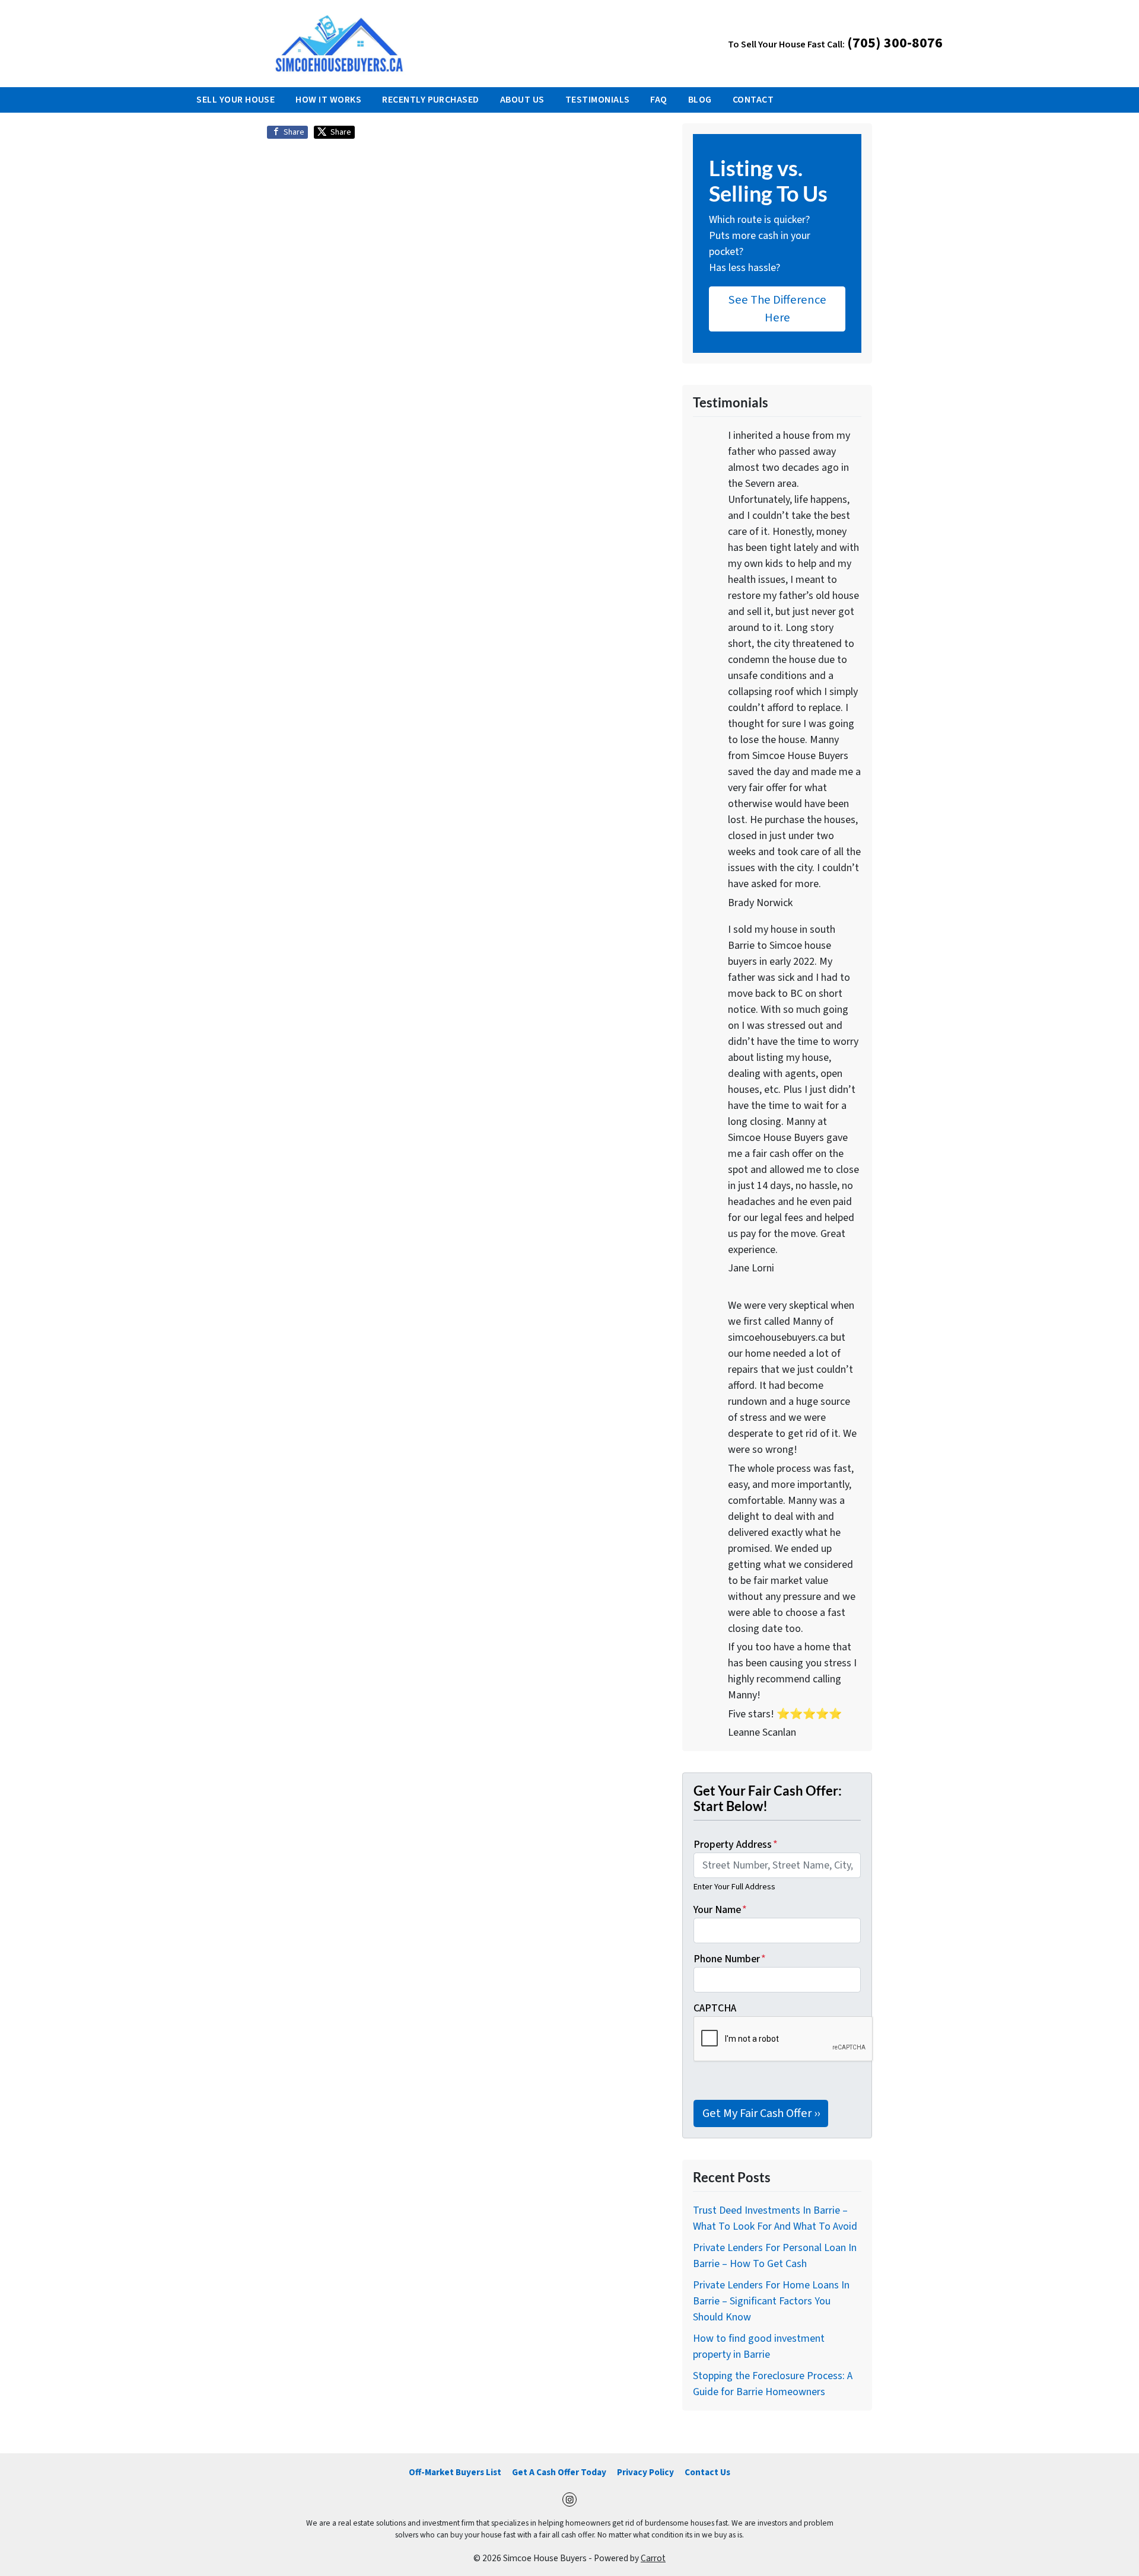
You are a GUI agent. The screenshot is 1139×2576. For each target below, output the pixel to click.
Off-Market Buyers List (455, 2472)
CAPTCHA (715, 2008)
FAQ (658, 100)
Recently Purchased (431, 100)
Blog (700, 100)
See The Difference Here (777, 309)
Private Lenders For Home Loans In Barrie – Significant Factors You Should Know (771, 2301)
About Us (522, 100)
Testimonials (598, 100)
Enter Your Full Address (734, 1887)
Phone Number (730, 1959)
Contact (753, 100)
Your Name (720, 1910)
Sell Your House (236, 100)
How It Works (328, 100)
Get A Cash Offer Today (559, 2472)
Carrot (653, 2558)
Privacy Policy (645, 2472)
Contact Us (707, 2472)
